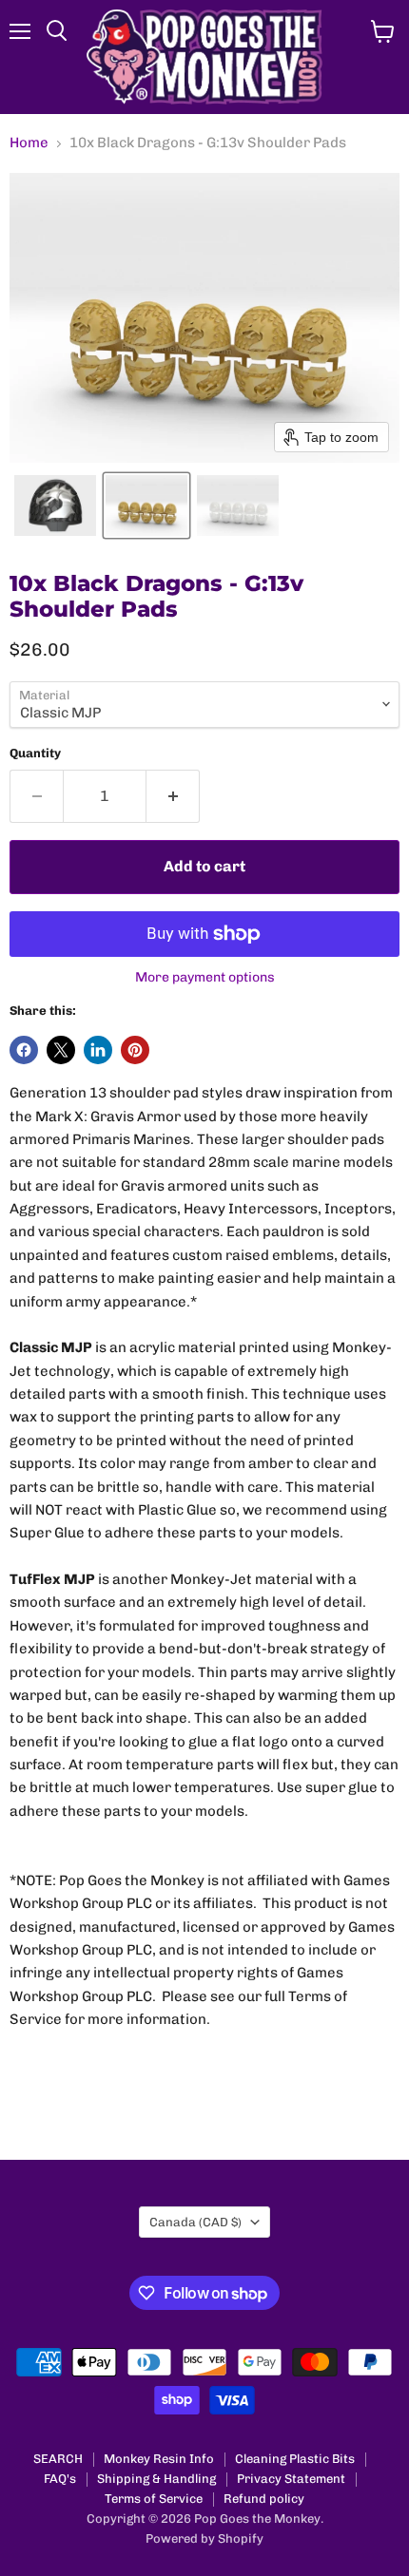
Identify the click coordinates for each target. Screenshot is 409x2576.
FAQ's (60, 2479)
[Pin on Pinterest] (135, 1050)
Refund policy (264, 2499)
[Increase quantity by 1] (173, 796)
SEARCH (58, 2459)
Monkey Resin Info (159, 2459)
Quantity (35, 753)
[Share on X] (61, 1050)
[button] (55, 506)
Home (29, 143)
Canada (195, 2222)
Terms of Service (154, 2499)
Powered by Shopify (204, 2538)
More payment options (205, 978)
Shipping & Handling (156, 2479)
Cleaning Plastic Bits (295, 2459)
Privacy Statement (291, 2479)
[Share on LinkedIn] (98, 1050)
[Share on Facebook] (24, 1050)
